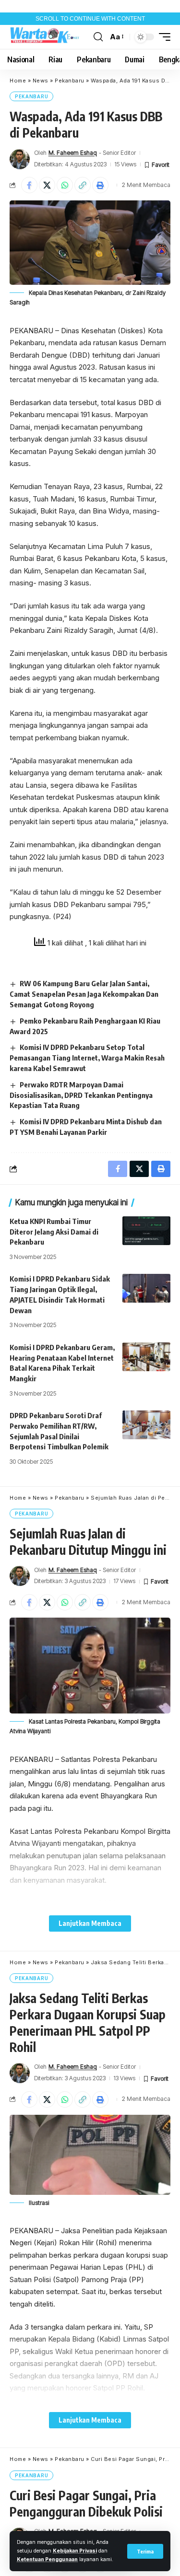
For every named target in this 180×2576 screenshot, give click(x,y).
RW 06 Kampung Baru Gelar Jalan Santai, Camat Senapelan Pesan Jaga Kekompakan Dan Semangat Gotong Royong (84, 994)
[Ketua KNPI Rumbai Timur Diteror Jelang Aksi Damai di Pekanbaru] (146, 1231)
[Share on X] (47, 185)
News (41, 81)
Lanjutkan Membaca (90, 1923)
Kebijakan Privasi (75, 2551)
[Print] (100, 185)
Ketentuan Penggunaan (47, 2559)
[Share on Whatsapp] (65, 185)
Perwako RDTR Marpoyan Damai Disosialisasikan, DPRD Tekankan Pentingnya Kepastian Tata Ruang (81, 1095)
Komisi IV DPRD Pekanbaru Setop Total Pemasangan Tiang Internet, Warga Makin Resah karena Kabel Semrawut (87, 1058)
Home (18, 81)
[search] (98, 37)
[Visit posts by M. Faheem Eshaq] (20, 159)
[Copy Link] (83, 185)
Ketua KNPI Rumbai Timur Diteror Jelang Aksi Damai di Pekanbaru (54, 1232)
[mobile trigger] (162, 37)
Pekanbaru (70, 81)
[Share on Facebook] (29, 185)
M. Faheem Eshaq (73, 153)
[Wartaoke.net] (46, 37)
